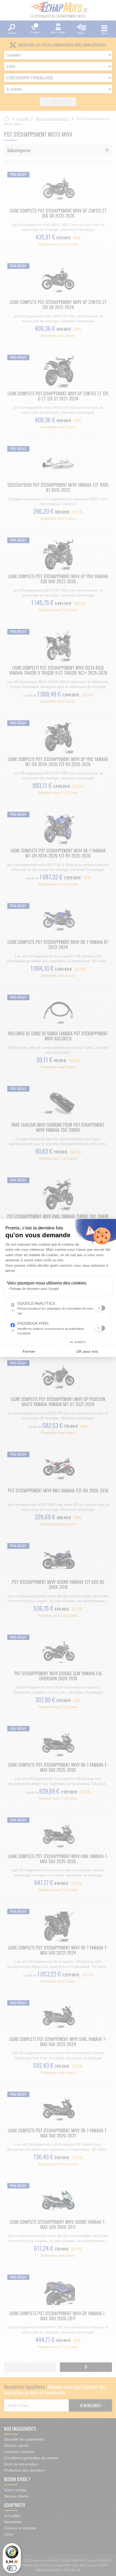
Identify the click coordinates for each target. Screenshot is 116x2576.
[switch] (12, 2568)
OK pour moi (87, 1351)
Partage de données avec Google (34, 1289)
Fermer (29, 1351)
